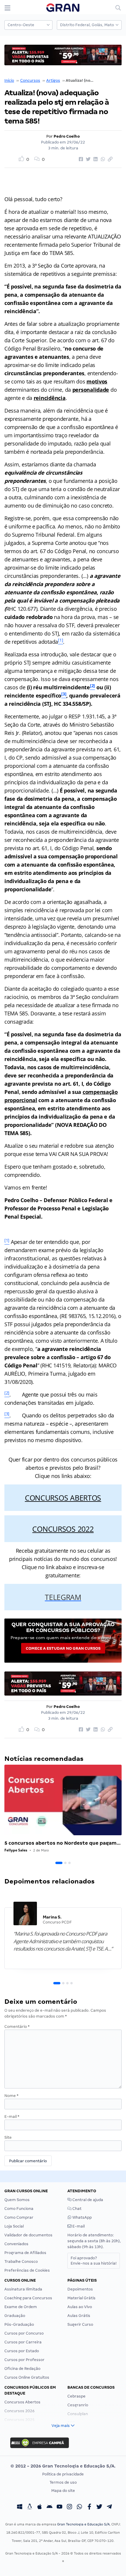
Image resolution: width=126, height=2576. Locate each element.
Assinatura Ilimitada (23, 2289)
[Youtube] (59, 2507)
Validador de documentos (28, 2235)
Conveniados (16, 2244)
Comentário (17, 2027)
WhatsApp (82, 2217)
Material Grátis (81, 2298)
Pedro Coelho (67, 136)
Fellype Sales (16, 1850)
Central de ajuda (87, 2200)
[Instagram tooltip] (69, 2507)
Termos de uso (63, 2482)
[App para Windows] (20, 2507)
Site (8, 2137)
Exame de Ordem (21, 2307)
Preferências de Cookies (27, 2270)
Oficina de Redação (22, 2369)
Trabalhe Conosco (21, 2261)
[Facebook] (89, 2507)
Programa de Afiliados (25, 2253)
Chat (76, 2209)
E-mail (12, 2117)
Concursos (30, 80)
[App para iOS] (40, 2507)
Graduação (15, 2316)
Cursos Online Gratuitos (27, 2377)
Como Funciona (19, 2209)
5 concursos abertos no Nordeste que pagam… (63, 1843)
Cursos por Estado (22, 2351)
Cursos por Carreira (23, 2342)
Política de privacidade (63, 2474)
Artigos (53, 80)
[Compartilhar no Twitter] (87, 159)
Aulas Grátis (79, 2316)
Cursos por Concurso (24, 2333)
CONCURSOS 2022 (63, 1529)
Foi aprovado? (94, 2261)
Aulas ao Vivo (80, 2307)
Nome (11, 2096)
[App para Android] (50, 2507)
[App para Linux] (30, 2507)
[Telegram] (109, 2507)
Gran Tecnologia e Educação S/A (83, 2524)
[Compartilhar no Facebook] (80, 159)
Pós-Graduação (19, 2324)
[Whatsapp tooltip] (79, 2507)
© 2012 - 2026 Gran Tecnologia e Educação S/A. (63, 2466)
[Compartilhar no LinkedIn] (95, 159)
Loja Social (14, 2226)
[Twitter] (99, 2507)
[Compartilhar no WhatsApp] (102, 159)
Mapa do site (63, 2491)
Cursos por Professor (24, 2360)
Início (9, 80)
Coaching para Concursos (28, 2298)
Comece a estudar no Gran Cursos (63, 1648)
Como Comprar (19, 2217)
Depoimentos (80, 2289)
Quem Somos (17, 2200)
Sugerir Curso (80, 2324)
